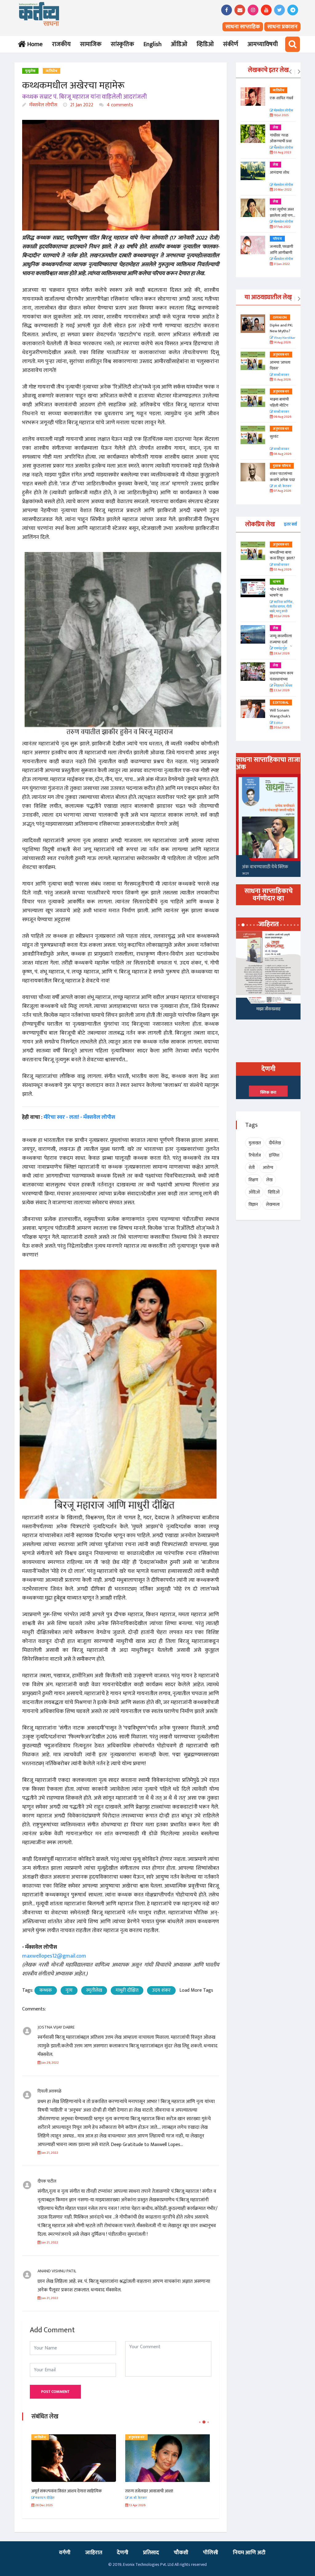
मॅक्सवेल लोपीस (43, 105)
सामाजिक (91, 44)
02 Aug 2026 (282, 570)
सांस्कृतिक (122, 44)
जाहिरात (94, 2553)
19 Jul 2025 (281, 115)
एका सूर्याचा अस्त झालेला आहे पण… (283, 212)
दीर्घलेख (275, 1143)
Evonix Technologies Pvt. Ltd (148, 2564)
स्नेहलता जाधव (283, 686)
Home (34, 44)
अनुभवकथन (43, 2437)
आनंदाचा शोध (279, 172)
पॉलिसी (211, 2553)
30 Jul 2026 (281, 616)
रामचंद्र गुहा (280, 649)
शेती (252, 1168)
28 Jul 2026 (281, 654)
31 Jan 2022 (281, 264)
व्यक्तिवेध (52, 71)
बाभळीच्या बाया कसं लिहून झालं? (283, 555)
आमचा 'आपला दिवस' (280, 365)
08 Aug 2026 (282, 454)
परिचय (277, 239)
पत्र (130, 2437)
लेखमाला (273, 1204)
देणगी (123, 2553)
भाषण (277, 582)
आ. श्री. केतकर (282, 486)
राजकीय (61, 44)
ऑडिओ (179, 44)
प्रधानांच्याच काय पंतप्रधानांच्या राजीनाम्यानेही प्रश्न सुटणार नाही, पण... (283, 682)
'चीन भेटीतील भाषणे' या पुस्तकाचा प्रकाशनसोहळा (280, 599)
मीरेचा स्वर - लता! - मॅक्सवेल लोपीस (79, 1117)
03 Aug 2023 (282, 153)
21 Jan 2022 (81, 105)
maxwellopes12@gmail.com (54, 1956)
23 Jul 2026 (281, 690)
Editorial (281, 703)
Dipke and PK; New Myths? (281, 328)
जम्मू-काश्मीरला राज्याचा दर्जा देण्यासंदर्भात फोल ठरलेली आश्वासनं (283, 645)
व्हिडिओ (205, 44)
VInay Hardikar (284, 338)
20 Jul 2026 (281, 728)
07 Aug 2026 (282, 491)
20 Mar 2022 (282, 190)
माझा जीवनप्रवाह (268, 1009)
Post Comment (55, 2392)
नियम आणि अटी (249, 2553)
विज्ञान (253, 1204)
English (152, 44)
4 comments (119, 105)
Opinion (280, 318)
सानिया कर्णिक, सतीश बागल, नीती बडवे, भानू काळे (281, 607)
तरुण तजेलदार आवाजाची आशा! (56, 2491)
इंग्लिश (274, 1155)
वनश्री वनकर (281, 375)
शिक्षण (253, 1180)
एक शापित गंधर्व (281, 98)
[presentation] (290, 72)
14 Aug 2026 (282, 343)
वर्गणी (65, 2553)
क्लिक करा (268, 1092)
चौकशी (181, 2553)
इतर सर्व (290, 524)
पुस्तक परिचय (282, 466)
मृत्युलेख (30, 71)
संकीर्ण (231, 44)
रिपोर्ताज (255, 1155)
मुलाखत (255, 1143)
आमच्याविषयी (263, 44)
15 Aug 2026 (282, 380)
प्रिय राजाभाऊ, (136, 2491)
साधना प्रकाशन (282, 27)
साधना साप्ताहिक (243, 27)
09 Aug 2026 (282, 417)
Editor (278, 723)
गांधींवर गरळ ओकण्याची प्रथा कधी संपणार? (281, 141)
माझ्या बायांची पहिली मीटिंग (279, 402)
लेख (275, 128)
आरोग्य (268, 1168)
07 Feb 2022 (282, 227)
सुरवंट (274, 436)
